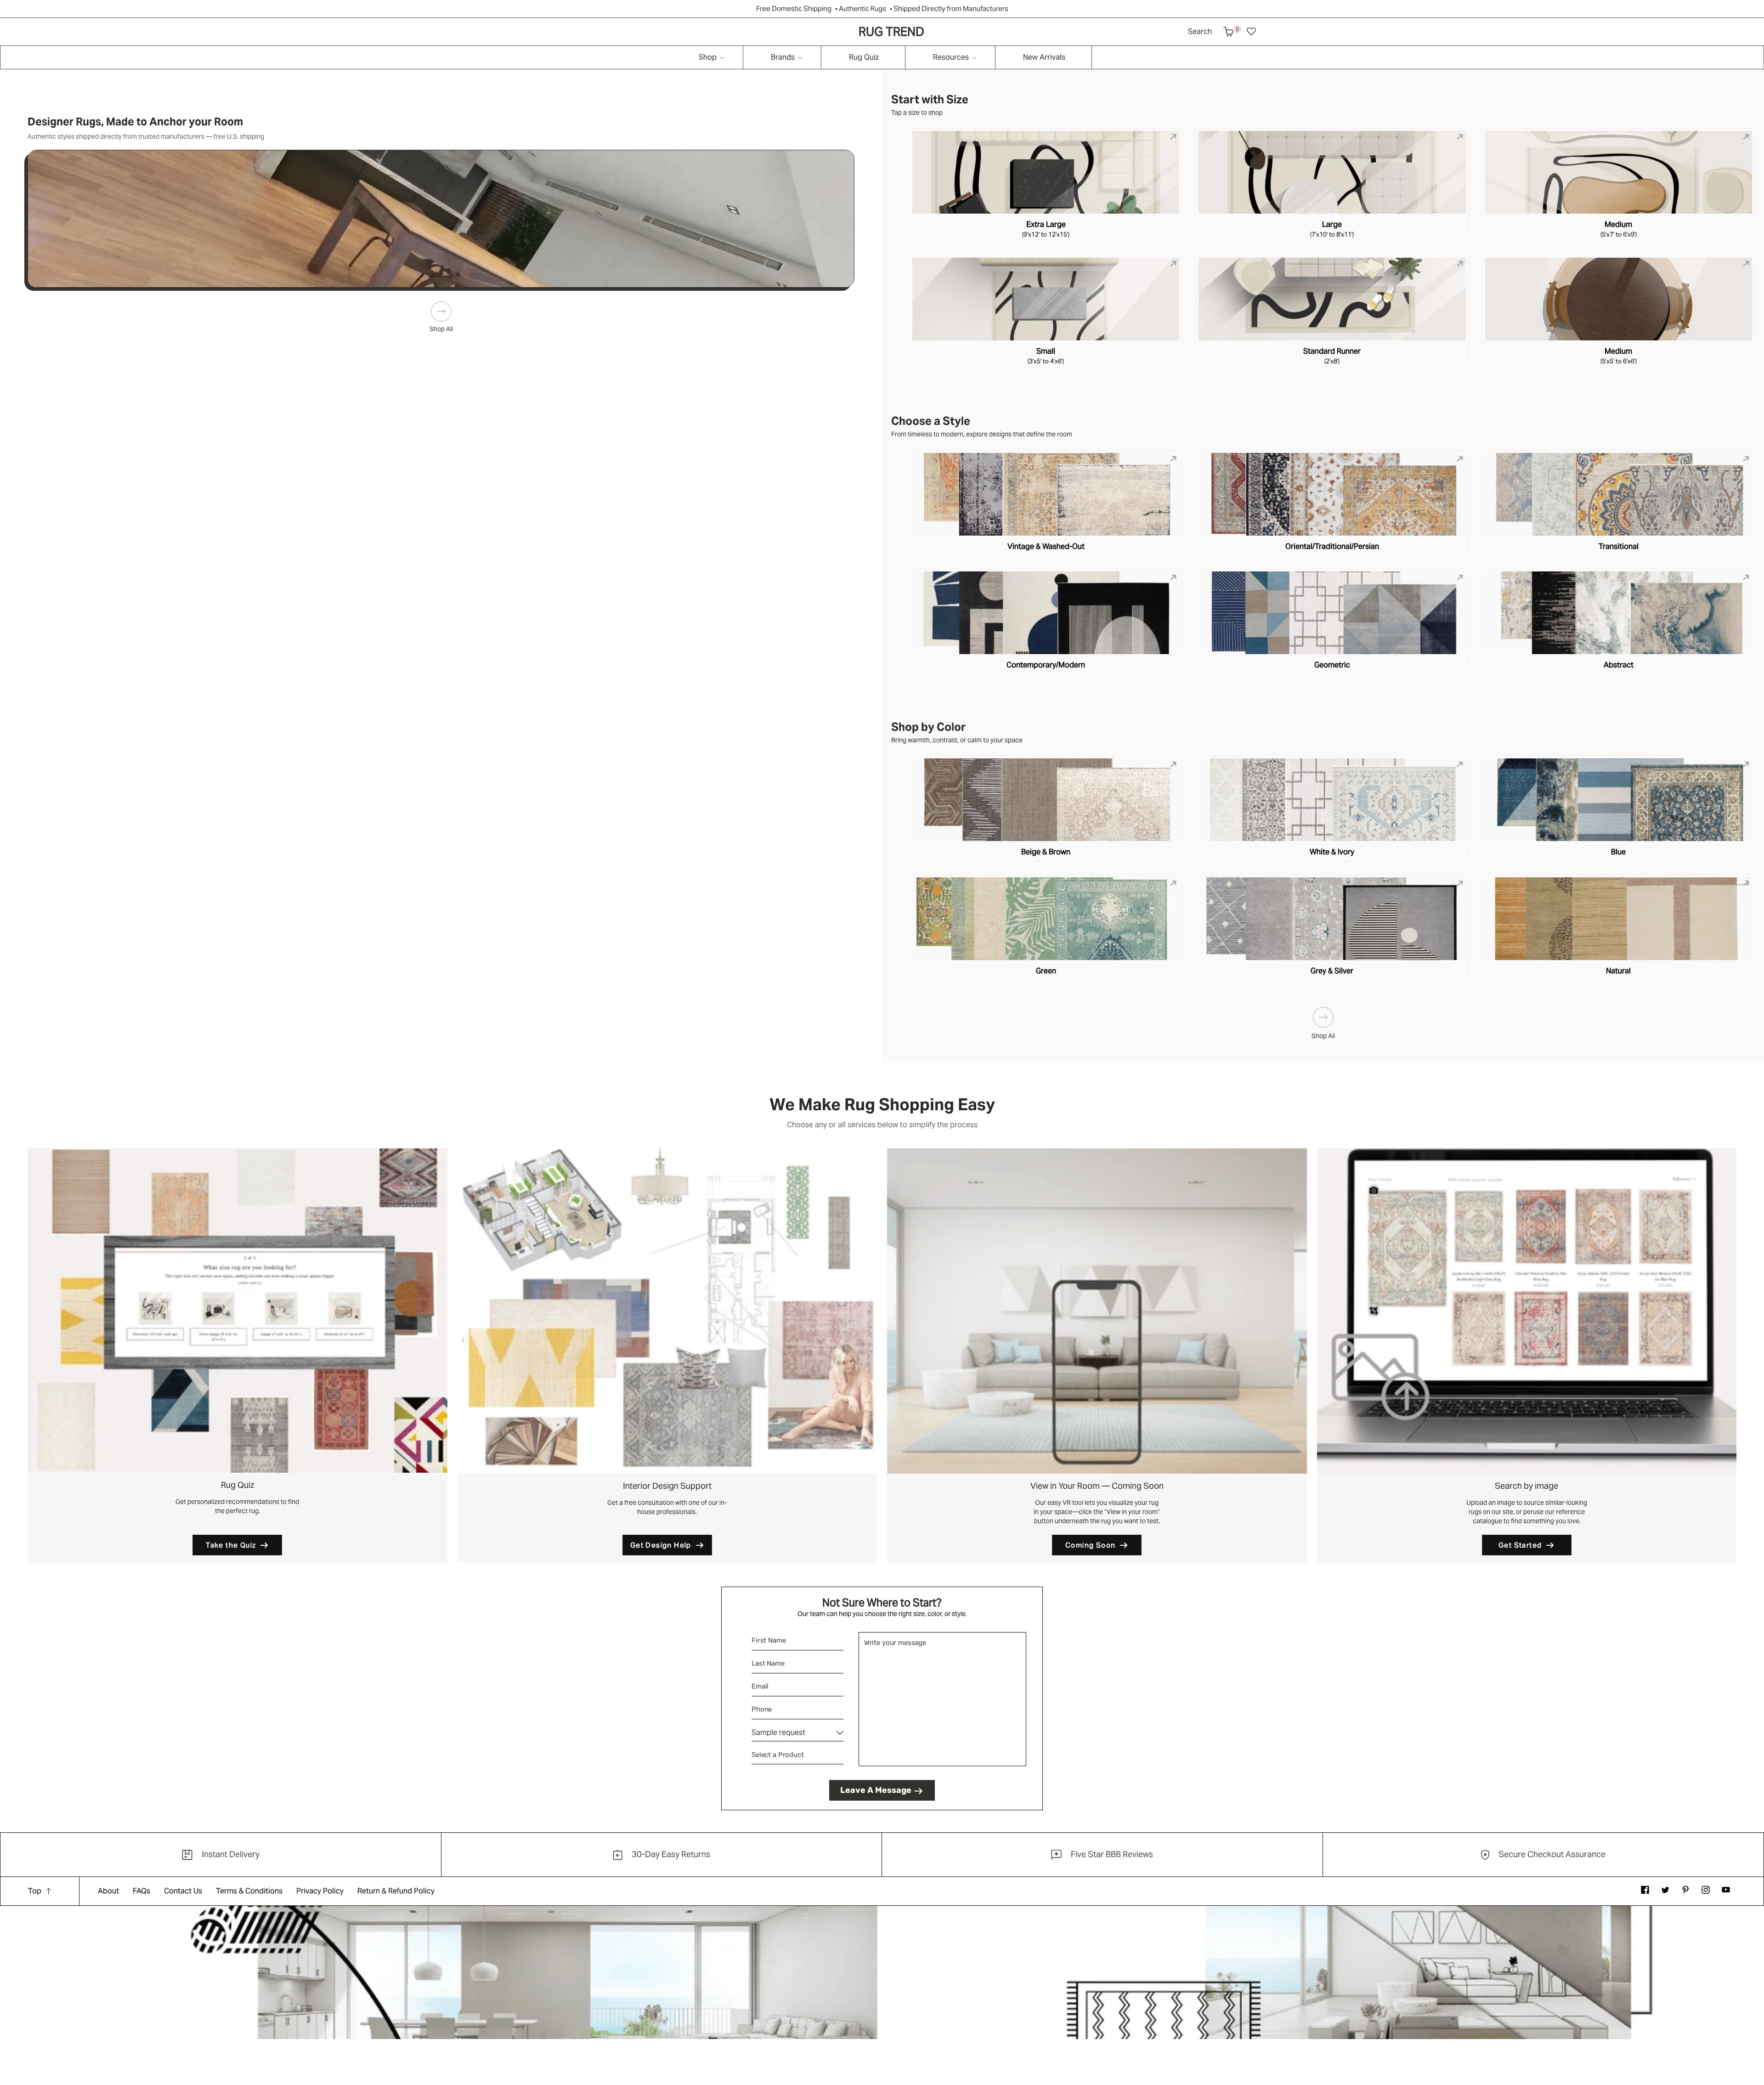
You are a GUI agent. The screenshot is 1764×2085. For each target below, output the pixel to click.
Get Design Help (661, 1545)
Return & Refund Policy (396, 1891)
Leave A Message (876, 1790)
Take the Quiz (231, 1545)
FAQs (141, 1891)
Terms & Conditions (249, 1891)
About (108, 1891)
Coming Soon (1090, 1545)
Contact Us (183, 1891)
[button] (1228, 32)
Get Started (1520, 1545)
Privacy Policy (320, 1891)
